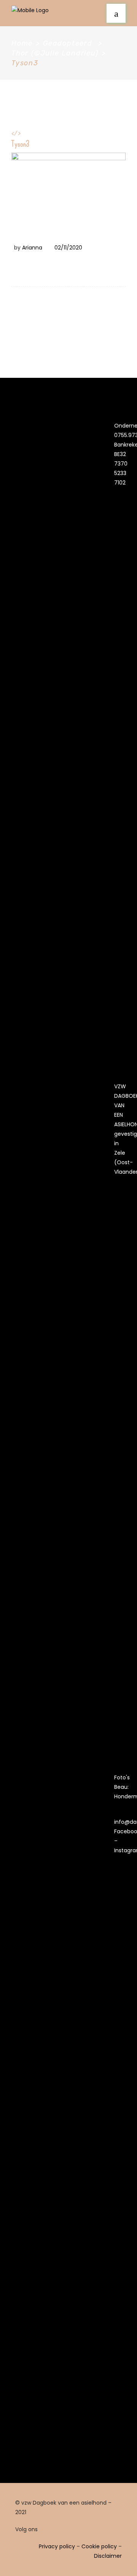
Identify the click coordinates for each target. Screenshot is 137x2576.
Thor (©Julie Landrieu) (55, 53)
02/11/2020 (68, 248)
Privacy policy (57, 2546)
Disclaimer (108, 2556)
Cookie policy (99, 2546)
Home (22, 43)
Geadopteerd (68, 43)
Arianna (32, 248)
